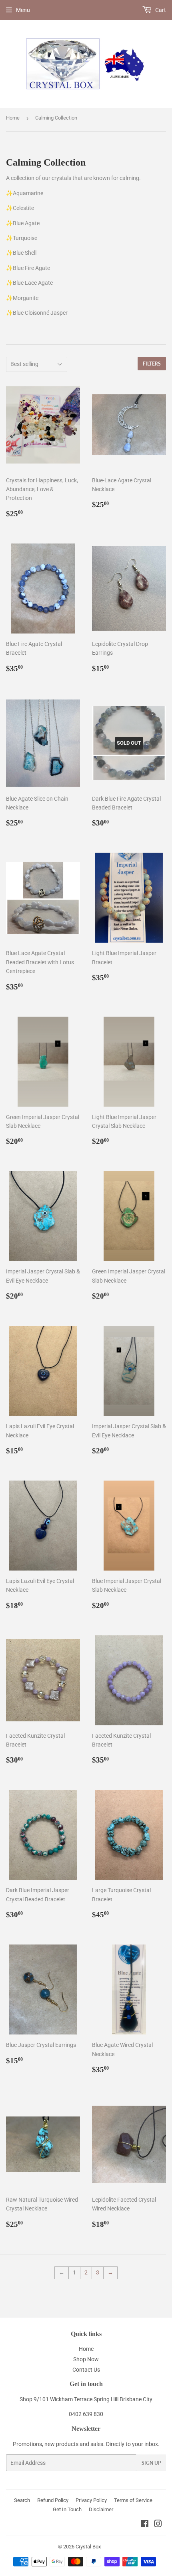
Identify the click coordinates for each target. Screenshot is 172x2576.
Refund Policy (53, 2500)
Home (13, 118)
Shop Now (86, 2359)
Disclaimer (101, 2509)
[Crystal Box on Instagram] (158, 2525)
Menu (23, 10)
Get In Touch (67, 2509)
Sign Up (151, 2463)
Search (22, 2500)
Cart (160, 10)
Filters (152, 364)
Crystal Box (88, 2547)
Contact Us (86, 2370)
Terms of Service (133, 2500)
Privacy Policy (91, 2500)
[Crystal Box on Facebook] (145, 2525)
